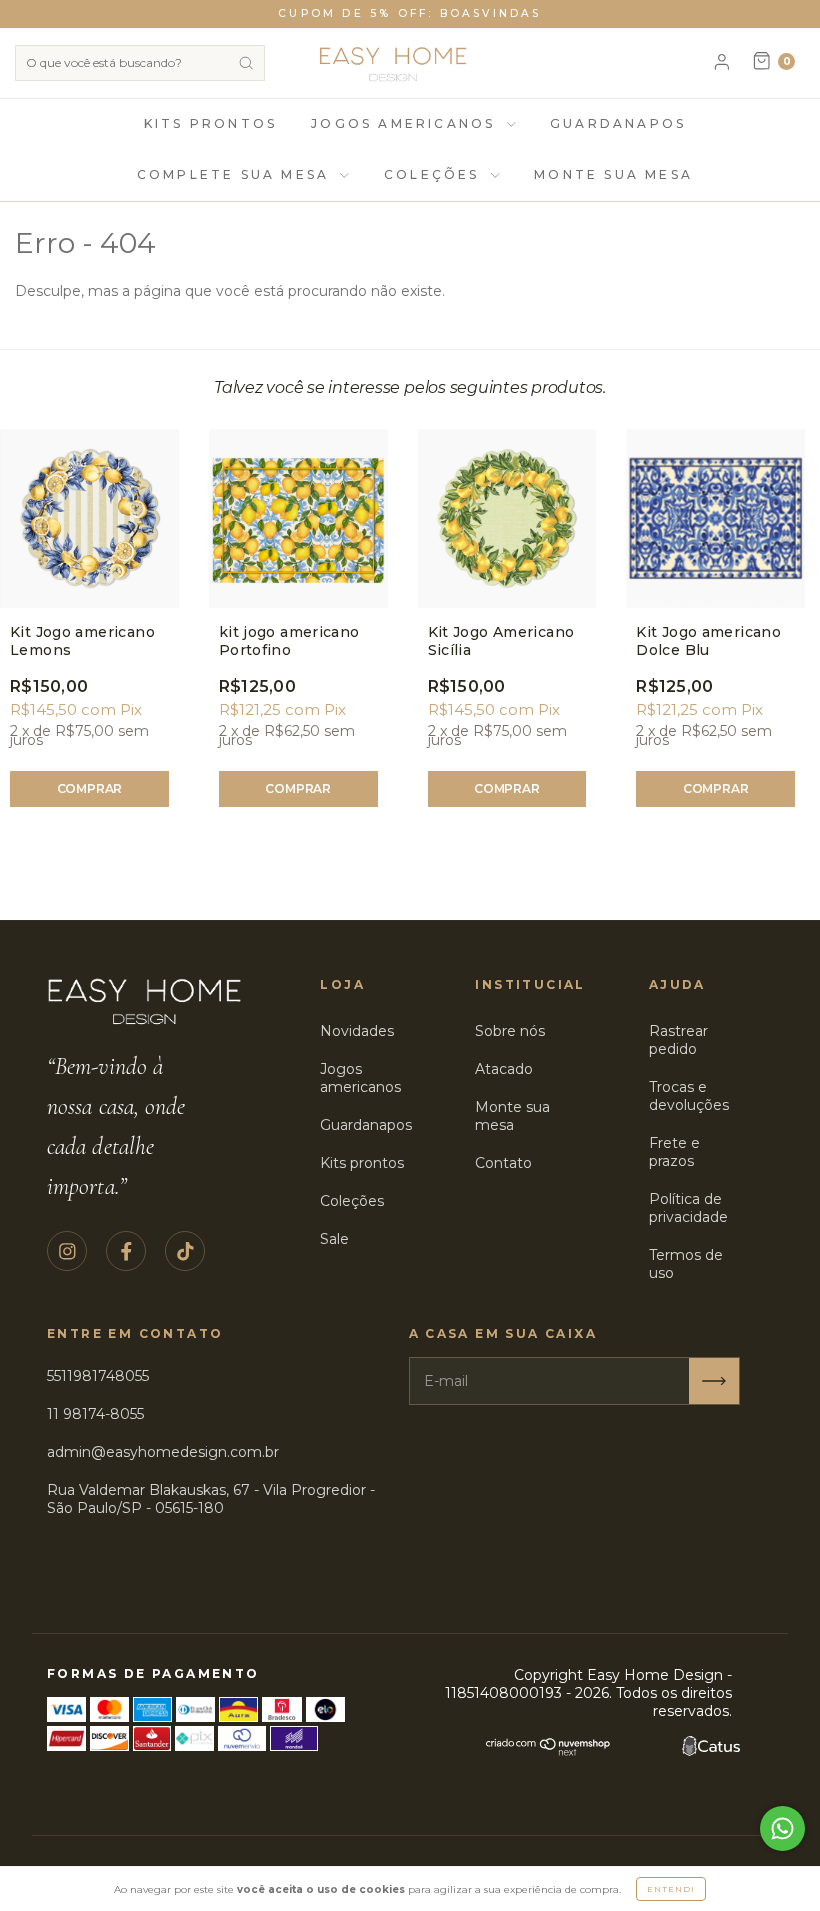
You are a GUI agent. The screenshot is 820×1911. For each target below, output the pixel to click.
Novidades (357, 1031)
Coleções (435, 174)
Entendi (671, 1889)
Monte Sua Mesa (613, 174)
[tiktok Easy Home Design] (185, 1251)
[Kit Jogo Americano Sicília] (507, 518)
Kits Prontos (210, 123)
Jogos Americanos (406, 123)
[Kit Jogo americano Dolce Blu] (715, 518)
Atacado (504, 1069)
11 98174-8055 (95, 1414)
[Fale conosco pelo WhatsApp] (782, 1828)
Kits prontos (362, 1163)
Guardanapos (618, 123)
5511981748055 (98, 1376)
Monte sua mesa (512, 1116)
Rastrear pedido (678, 1040)
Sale (334, 1239)
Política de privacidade (688, 1208)
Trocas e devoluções (689, 1096)
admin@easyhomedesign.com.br (163, 1452)
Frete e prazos (674, 1152)
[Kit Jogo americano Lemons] (89, 518)
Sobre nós (510, 1031)
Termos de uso (686, 1264)
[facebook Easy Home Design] (126, 1251)
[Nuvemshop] (548, 1751)
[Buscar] (246, 63)
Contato (503, 1163)
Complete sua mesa (236, 174)
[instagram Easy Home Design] (67, 1251)
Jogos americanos (360, 1078)
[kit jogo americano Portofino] (298, 518)
